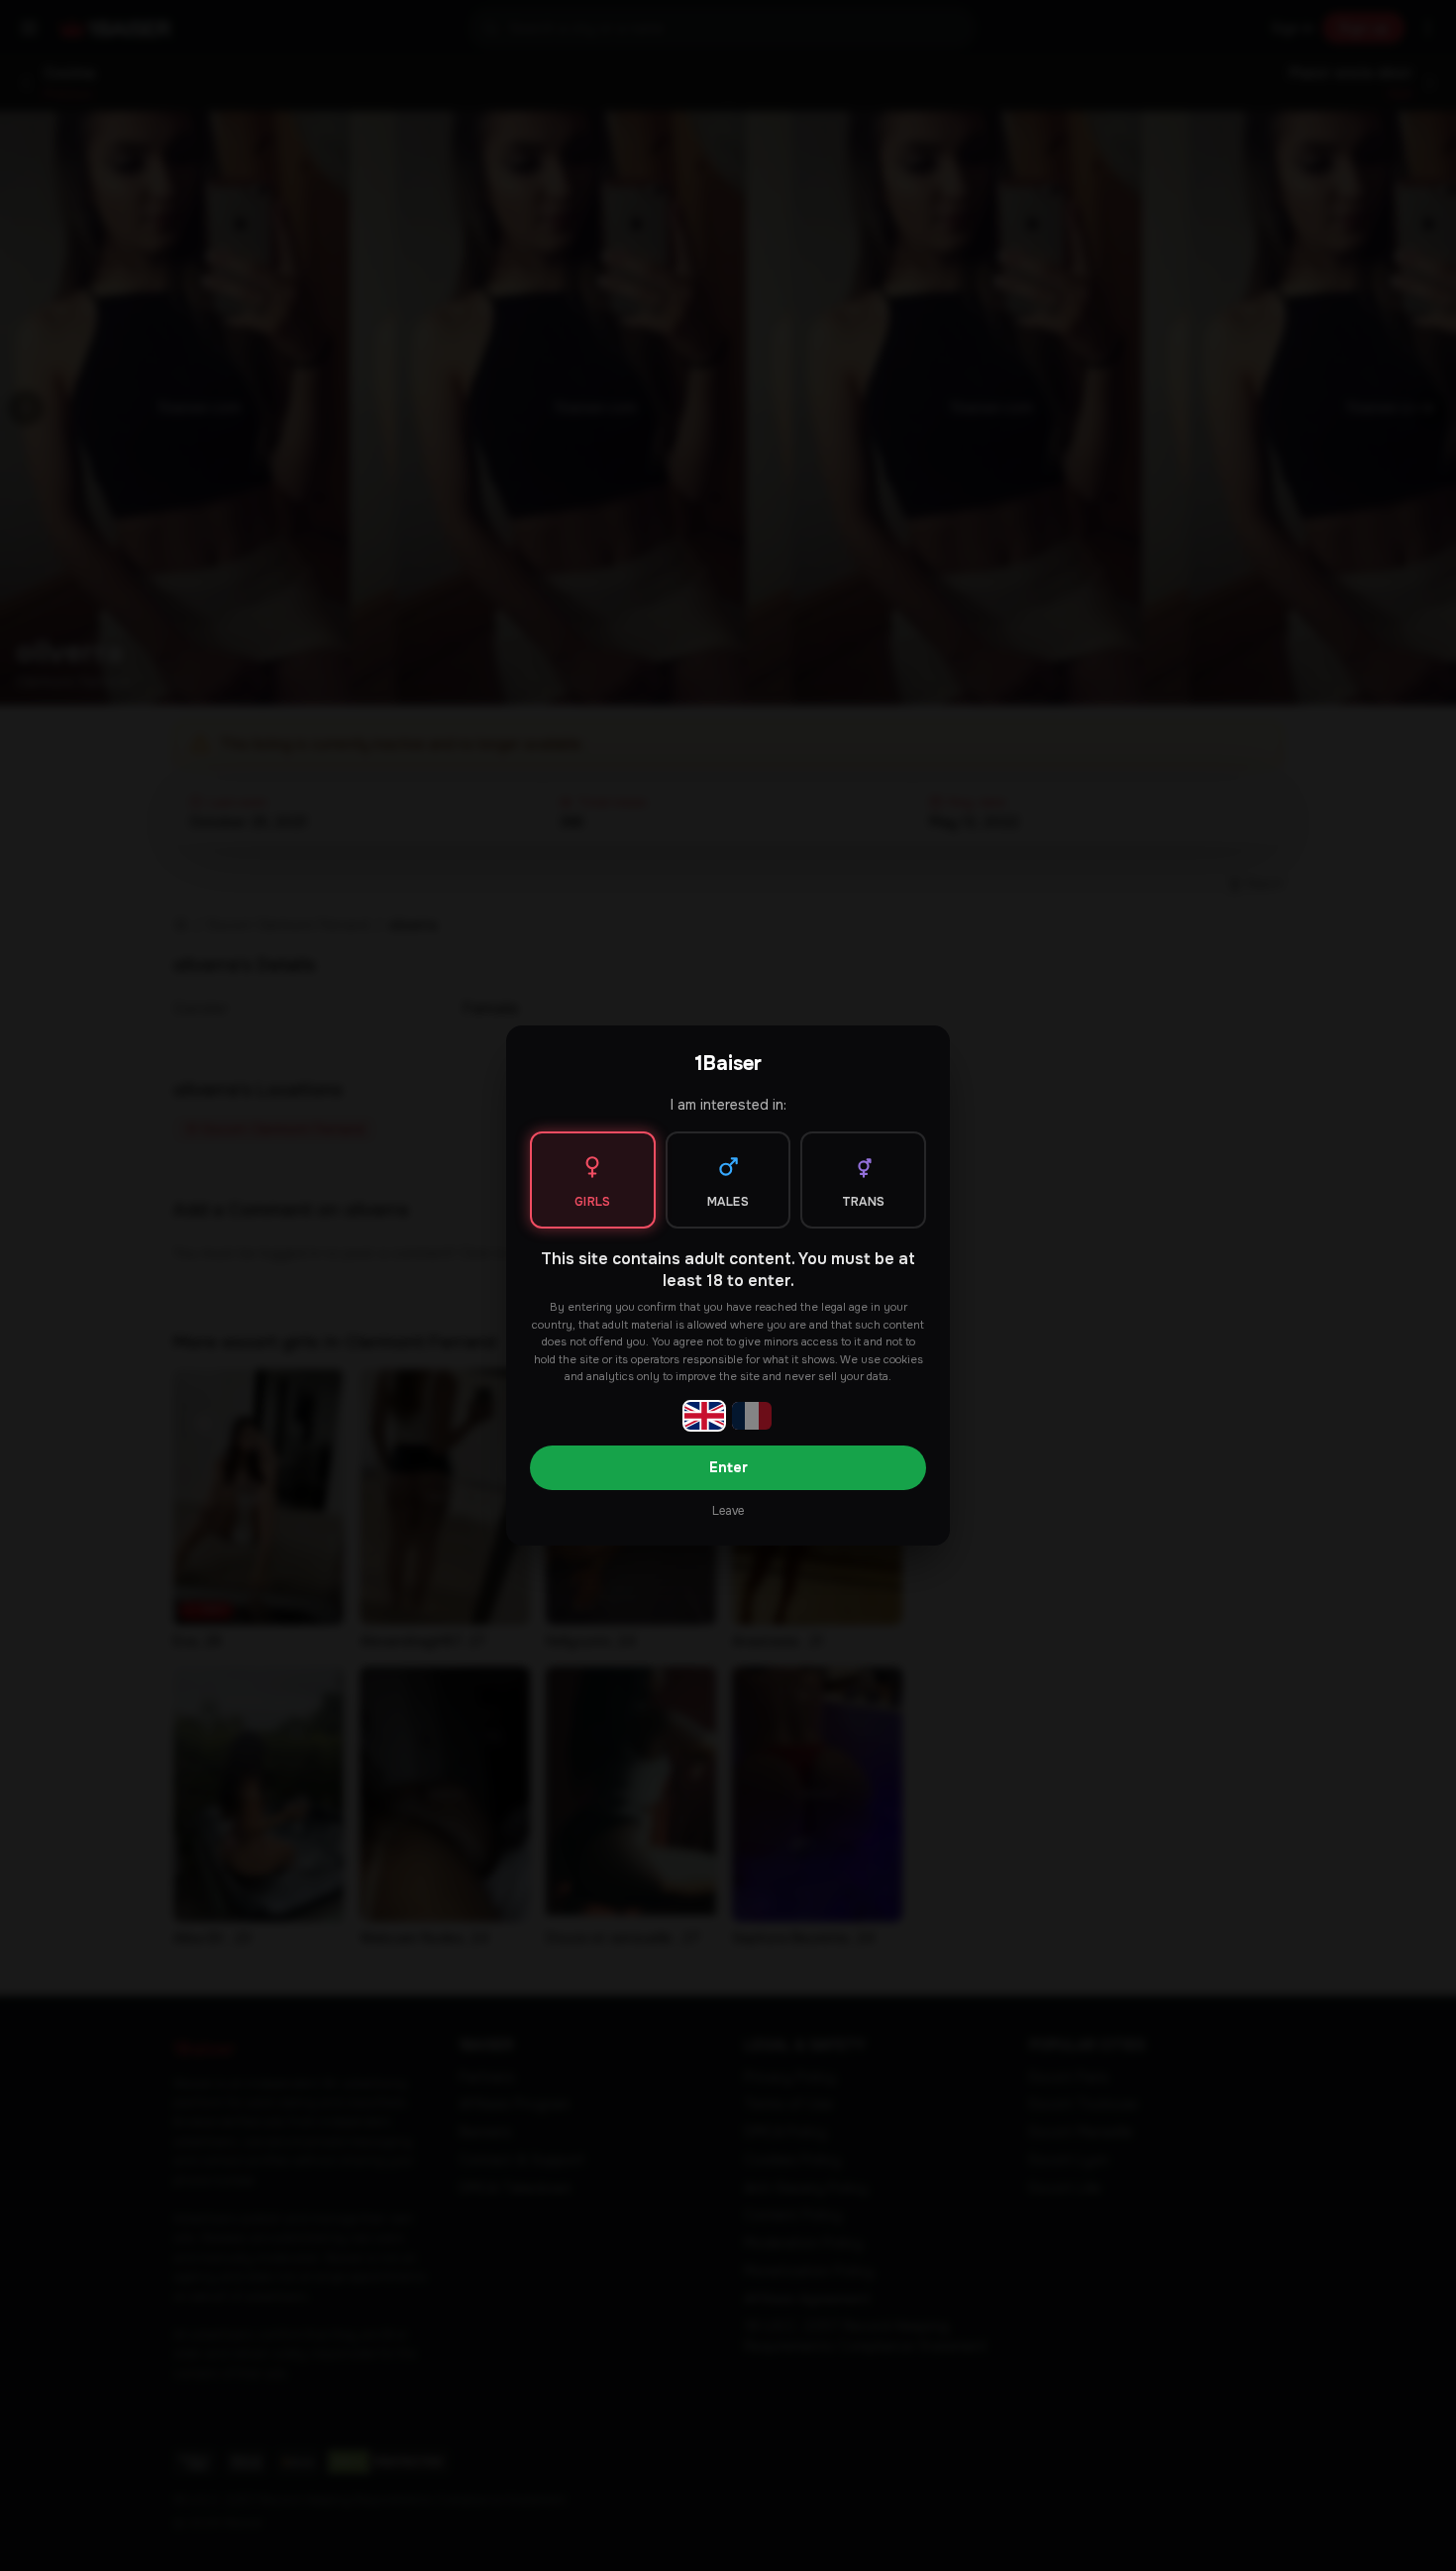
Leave (728, 1511)
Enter (728, 1467)
